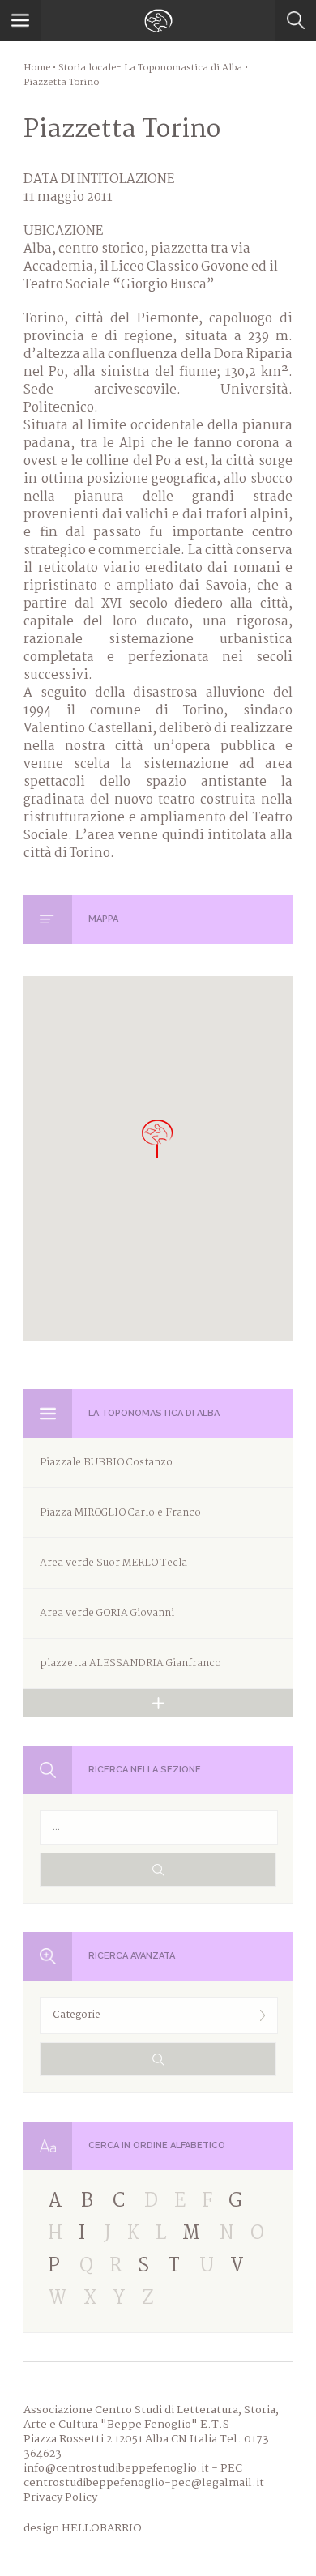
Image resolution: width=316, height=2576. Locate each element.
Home (37, 68)
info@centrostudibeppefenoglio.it (116, 2468)
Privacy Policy (60, 2497)
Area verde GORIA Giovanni (107, 1613)
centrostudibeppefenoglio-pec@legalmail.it (144, 2483)
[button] (158, 1139)
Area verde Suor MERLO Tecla (113, 1563)
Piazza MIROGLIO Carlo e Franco (120, 1513)
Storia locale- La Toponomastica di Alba (150, 68)
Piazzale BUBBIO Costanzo (106, 1463)
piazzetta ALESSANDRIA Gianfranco (130, 1663)
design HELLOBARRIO (83, 2528)
